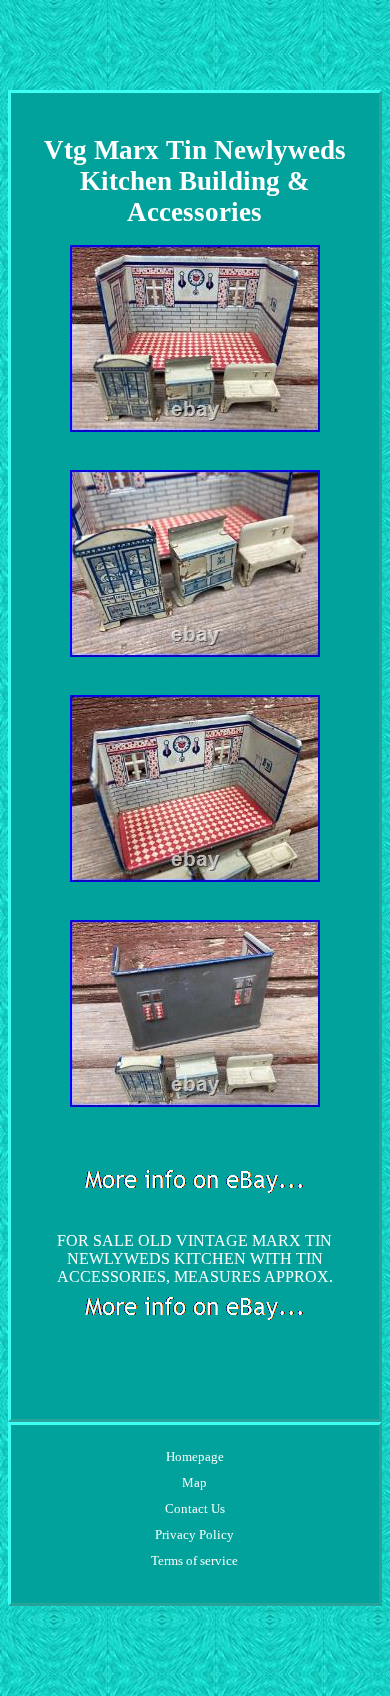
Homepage (195, 1456)
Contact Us (195, 1508)
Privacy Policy (194, 1534)
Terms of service (194, 1560)
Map (194, 1482)
